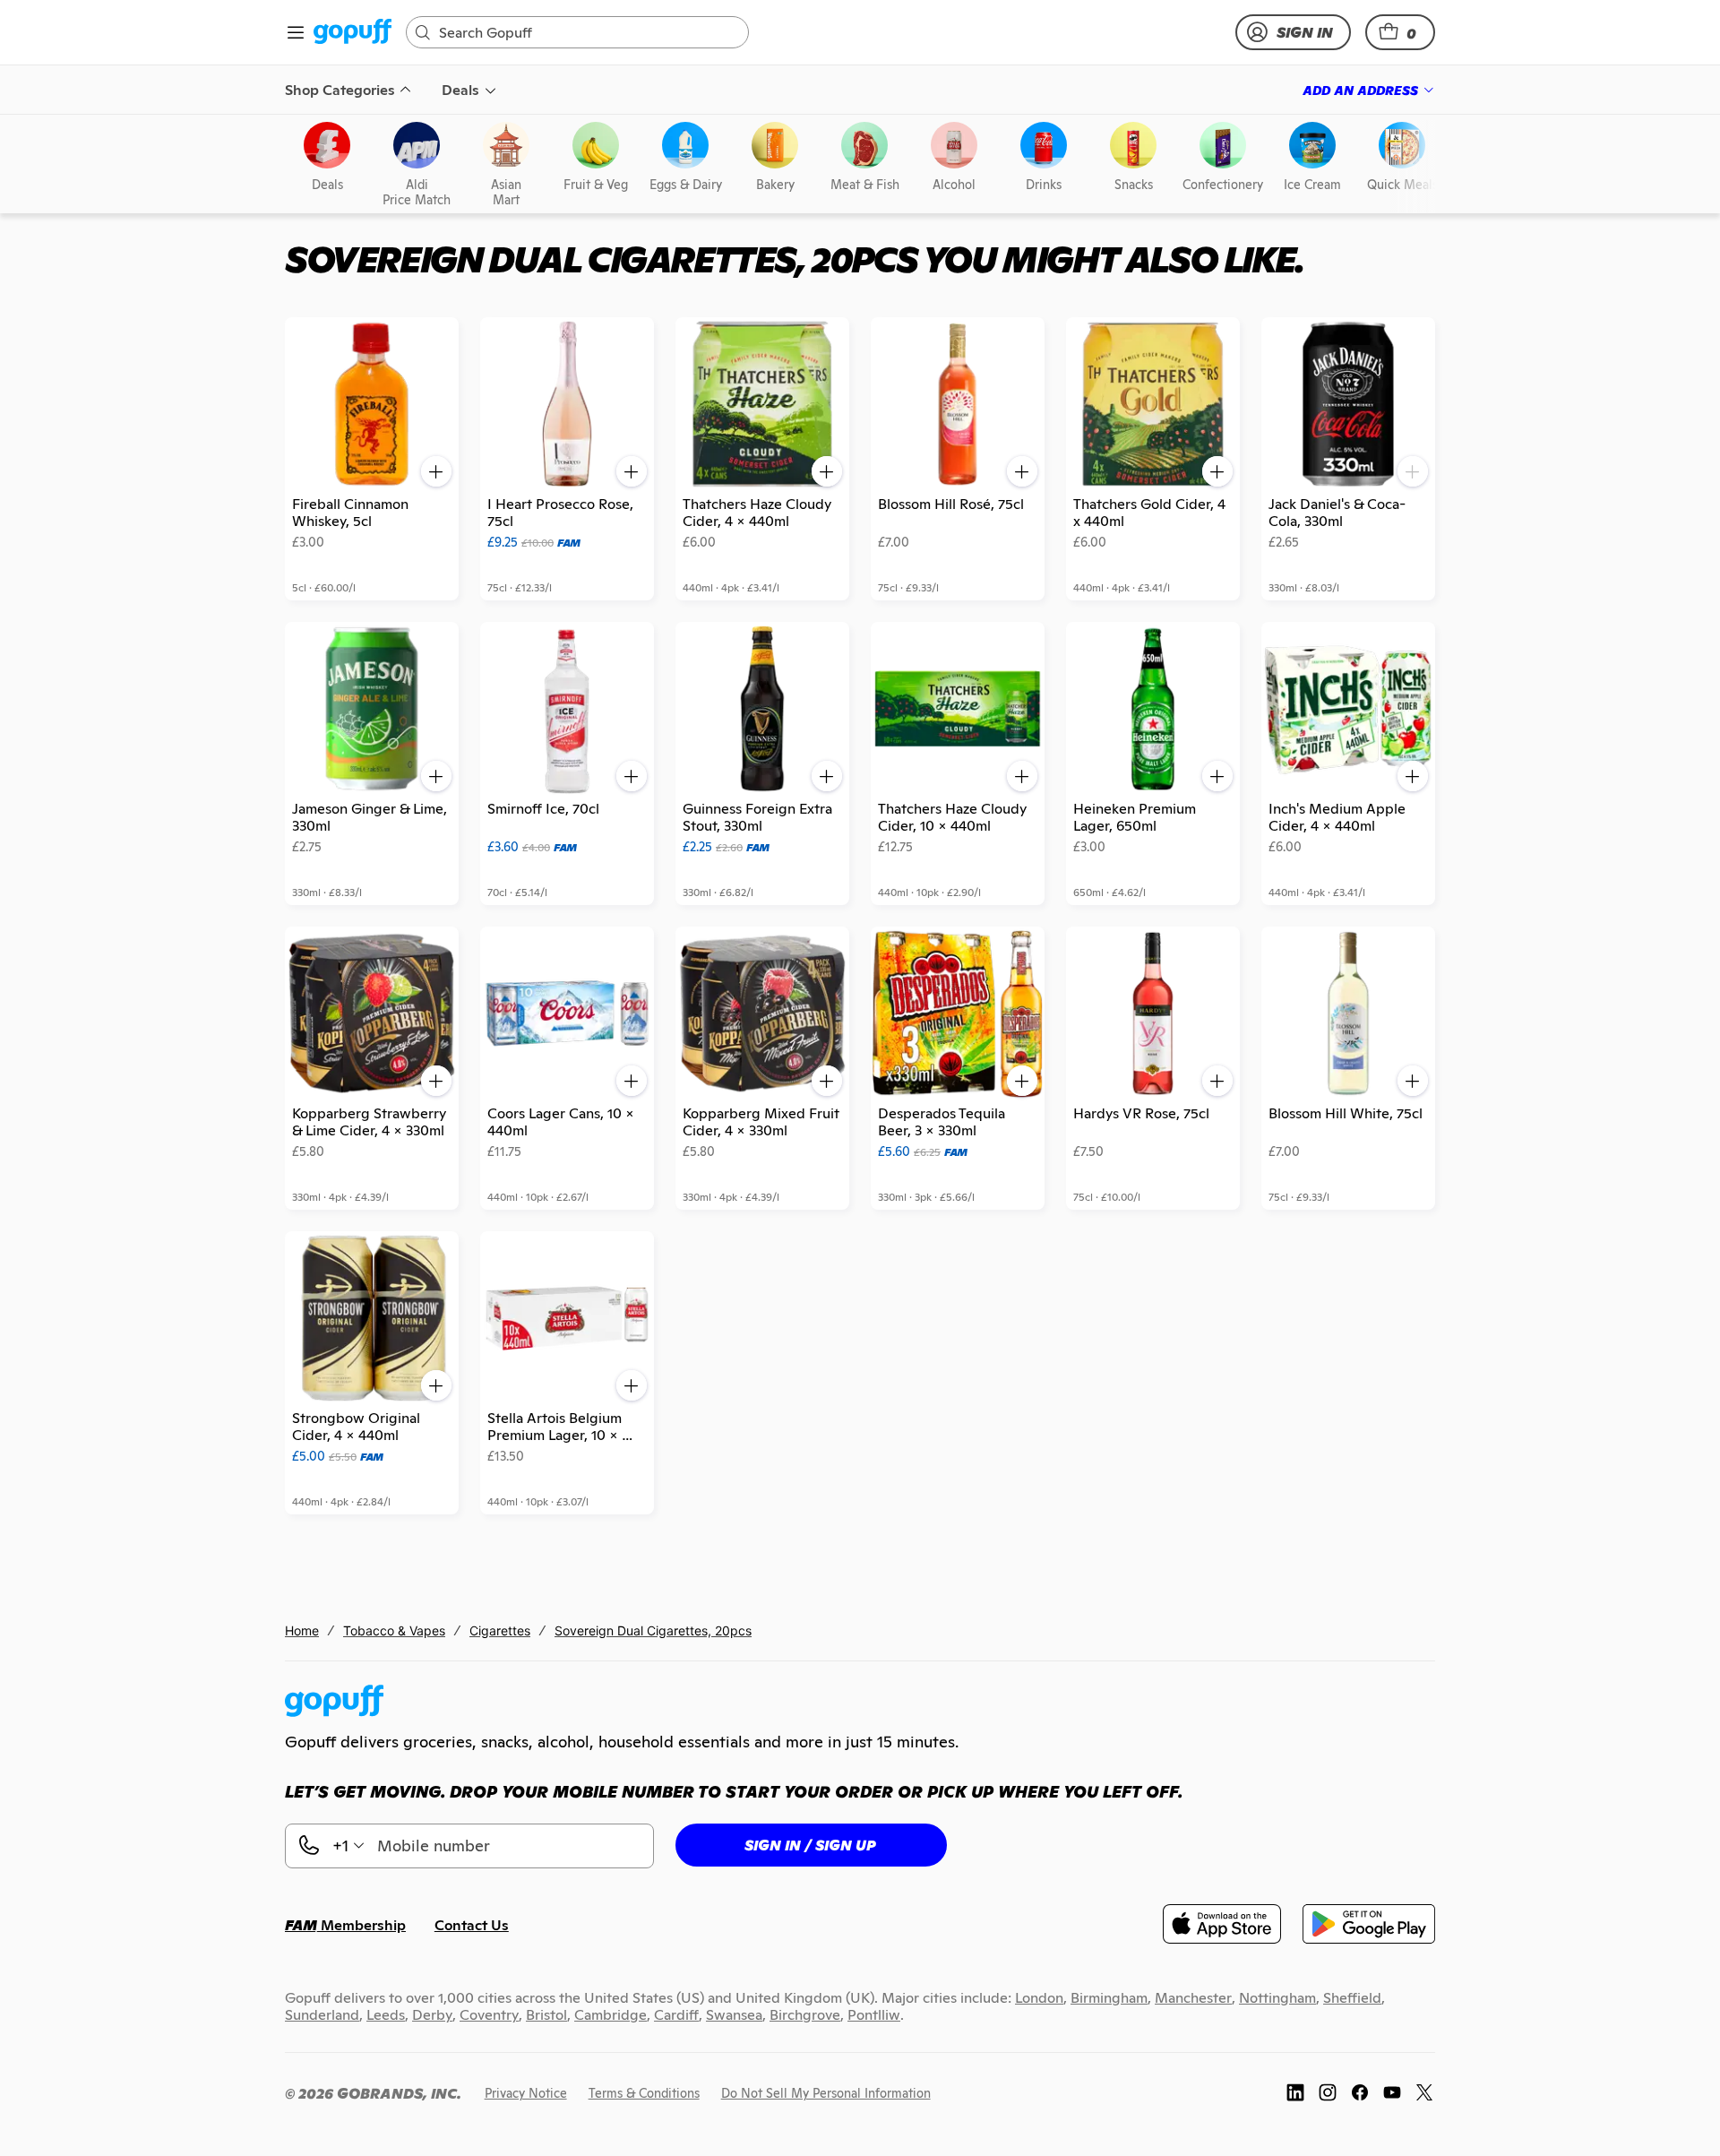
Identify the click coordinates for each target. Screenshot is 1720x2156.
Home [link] (302, 1630)
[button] (1400, 32)
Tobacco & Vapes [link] (394, 1630)
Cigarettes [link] (500, 1630)
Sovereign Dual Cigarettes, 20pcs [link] (653, 1630)
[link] (353, 33)
